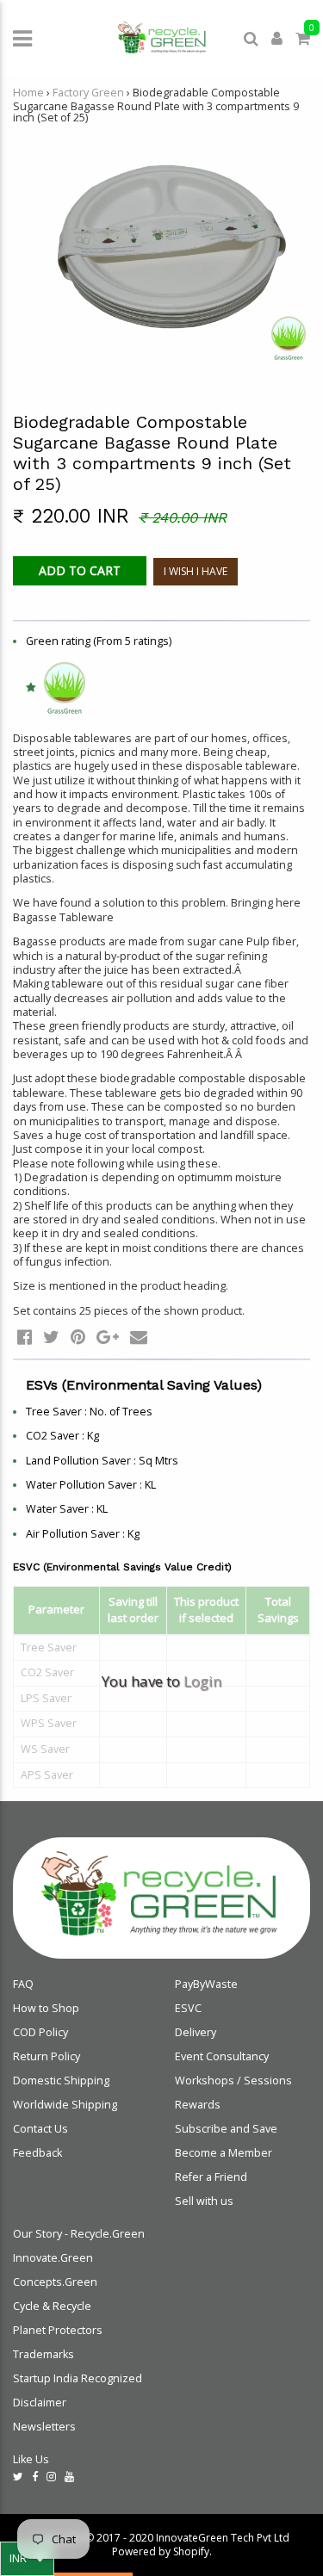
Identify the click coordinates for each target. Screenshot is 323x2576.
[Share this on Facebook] (25, 1337)
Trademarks (43, 2354)
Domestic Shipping (61, 2081)
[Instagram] (51, 2477)
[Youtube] (69, 2477)
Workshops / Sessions (233, 2081)
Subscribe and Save (226, 2129)
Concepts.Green (55, 2282)
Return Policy (47, 2056)
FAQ (23, 1984)
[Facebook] (35, 2477)
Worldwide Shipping (65, 2105)
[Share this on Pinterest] (78, 1337)
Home (28, 93)
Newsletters (44, 2427)
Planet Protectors (58, 2330)
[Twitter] (18, 2477)
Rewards (198, 2105)
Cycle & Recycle (52, 2306)
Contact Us (40, 2129)
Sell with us (204, 2201)
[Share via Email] (139, 1337)
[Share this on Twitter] (51, 1337)
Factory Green (88, 93)
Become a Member (224, 2153)
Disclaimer (40, 2403)
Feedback (37, 2153)
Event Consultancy (222, 2056)
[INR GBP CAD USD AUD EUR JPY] (27, 2559)
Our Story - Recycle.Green (79, 2234)
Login (202, 1681)
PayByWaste (206, 1984)
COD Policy (40, 2032)
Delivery (196, 2032)
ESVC (188, 2008)
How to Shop (46, 2008)
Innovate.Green (53, 2258)
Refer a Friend (211, 2177)
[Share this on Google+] (108, 1337)
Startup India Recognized (78, 2378)
